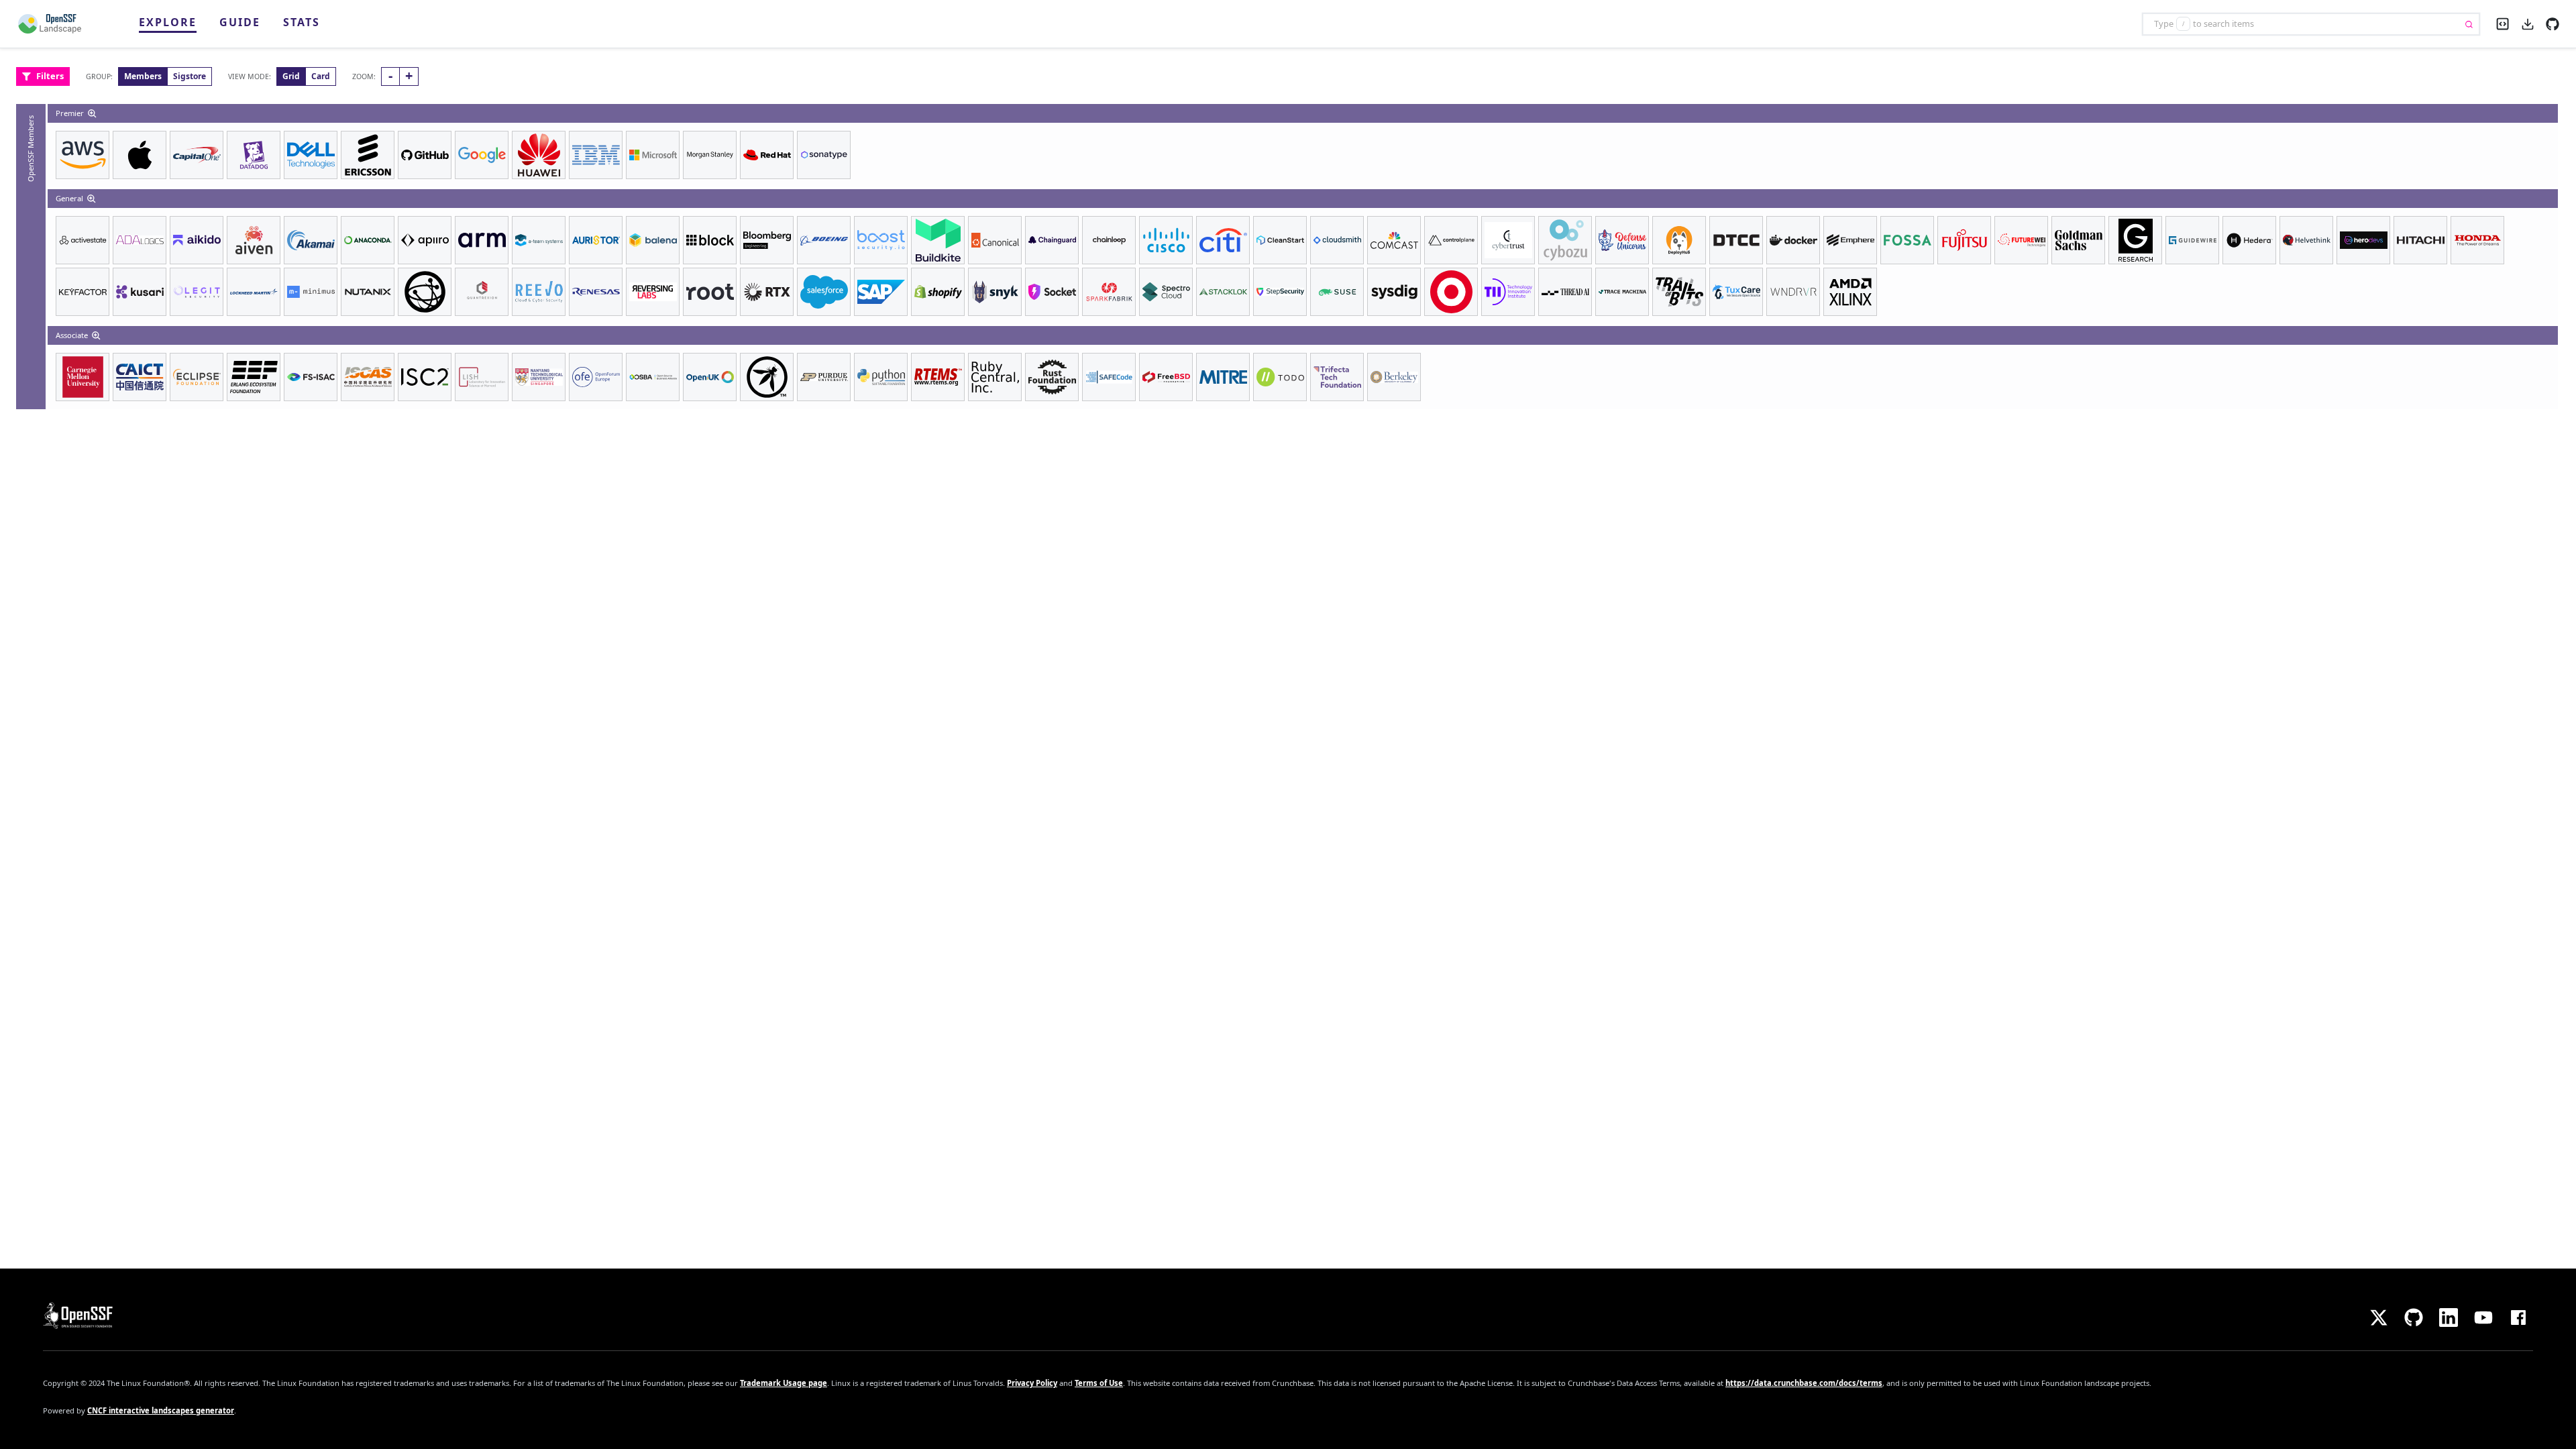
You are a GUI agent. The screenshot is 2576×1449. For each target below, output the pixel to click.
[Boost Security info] (881, 240)
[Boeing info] (824, 240)
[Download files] (2528, 23)
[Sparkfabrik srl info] (1109, 292)
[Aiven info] (254, 240)
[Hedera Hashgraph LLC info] (2249, 240)
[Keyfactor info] (83, 292)
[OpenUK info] (710, 377)
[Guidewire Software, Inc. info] (2192, 240)
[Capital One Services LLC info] (197, 155)
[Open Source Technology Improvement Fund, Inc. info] (425, 292)
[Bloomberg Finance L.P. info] (767, 240)
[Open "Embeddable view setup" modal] (2503, 22)
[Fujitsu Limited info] (1964, 240)
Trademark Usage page (784, 1383)
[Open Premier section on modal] (93, 113)
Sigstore (190, 76)
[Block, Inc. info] (710, 240)
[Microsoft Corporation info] (653, 155)
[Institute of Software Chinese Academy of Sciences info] (368, 377)
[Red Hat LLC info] (767, 155)
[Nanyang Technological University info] (539, 377)
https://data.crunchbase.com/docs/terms (1804, 1383)
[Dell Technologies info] (311, 155)
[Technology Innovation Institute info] (1508, 292)
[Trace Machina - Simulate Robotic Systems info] (1622, 292)
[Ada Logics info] (140, 240)
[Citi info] (1223, 240)
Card (321, 76)
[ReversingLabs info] (653, 292)
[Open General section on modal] (93, 199)
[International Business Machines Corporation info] (596, 155)
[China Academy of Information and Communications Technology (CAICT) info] (140, 377)
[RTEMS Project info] (938, 377)
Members (143, 76)
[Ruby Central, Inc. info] (995, 377)
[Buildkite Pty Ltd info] (938, 240)
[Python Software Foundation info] (881, 377)
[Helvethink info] (2306, 240)
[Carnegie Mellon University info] (83, 377)
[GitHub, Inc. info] (425, 155)
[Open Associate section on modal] (97, 335)
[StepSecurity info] (1280, 292)
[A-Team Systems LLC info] (539, 240)
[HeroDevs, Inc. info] (2363, 240)
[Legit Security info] (197, 292)
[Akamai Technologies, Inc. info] (311, 240)
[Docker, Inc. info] (1793, 240)
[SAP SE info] (881, 292)
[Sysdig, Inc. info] (1394, 292)
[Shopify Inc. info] (938, 292)
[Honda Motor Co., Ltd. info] (2477, 240)
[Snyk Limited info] (995, 292)
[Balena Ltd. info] (653, 240)
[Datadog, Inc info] (254, 155)
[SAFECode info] (1109, 377)
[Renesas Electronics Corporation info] (596, 292)
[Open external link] (2553, 23)
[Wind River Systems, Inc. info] (1793, 292)
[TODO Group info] (1280, 377)
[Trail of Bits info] (1679, 292)
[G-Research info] (2135, 240)
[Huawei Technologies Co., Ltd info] (539, 155)
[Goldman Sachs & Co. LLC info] (2078, 240)
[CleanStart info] (1280, 240)
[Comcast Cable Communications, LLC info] (1394, 240)
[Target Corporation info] (1451, 292)
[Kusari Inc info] (140, 292)
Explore (168, 22)
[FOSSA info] (1907, 240)
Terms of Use (1099, 1383)
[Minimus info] (311, 292)
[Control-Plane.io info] (1451, 240)
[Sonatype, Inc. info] (824, 155)
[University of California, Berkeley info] (1394, 377)
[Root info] (710, 292)
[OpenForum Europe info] (596, 377)
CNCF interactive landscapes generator (161, 1410)
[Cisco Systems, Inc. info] (1166, 240)
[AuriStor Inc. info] (596, 240)
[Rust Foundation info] (1052, 377)
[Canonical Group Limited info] (995, 240)
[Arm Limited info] (482, 240)
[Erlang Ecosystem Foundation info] (254, 377)
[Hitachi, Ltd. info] (2420, 240)
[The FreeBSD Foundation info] (1166, 377)
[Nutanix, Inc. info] (368, 292)
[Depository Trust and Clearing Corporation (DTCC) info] (1736, 240)
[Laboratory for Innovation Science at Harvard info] (482, 377)
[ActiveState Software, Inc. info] (83, 240)
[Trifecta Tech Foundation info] (1337, 377)
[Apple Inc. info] (140, 155)
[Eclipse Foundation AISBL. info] (197, 377)
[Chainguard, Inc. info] (1052, 240)
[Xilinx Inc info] (1850, 292)
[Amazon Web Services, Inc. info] (83, 155)
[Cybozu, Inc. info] (1565, 240)
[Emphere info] (1850, 240)
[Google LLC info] (482, 155)
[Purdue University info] (824, 377)
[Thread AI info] (1565, 292)
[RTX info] (767, 292)
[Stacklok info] (1223, 292)
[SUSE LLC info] (1337, 292)
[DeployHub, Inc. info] (1679, 240)
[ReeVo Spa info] (539, 292)
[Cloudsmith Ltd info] (1337, 240)
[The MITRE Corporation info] (1223, 377)
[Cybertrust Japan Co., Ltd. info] (1508, 240)
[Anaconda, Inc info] (368, 240)
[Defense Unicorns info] (1622, 240)
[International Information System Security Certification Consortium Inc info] (425, 377)
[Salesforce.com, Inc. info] (824, 292)
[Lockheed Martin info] (254, 292)
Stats (302, 22)
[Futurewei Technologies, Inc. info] (2021, 240)
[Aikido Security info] (197, 240)
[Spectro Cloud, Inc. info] (1166, 292)
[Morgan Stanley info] (710, 155)
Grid (291, 76)
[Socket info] (1052, 292)
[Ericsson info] (368, 155)
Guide (240, 22)
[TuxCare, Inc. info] (1736, 292)
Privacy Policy (1032, 1383)
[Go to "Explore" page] (56, 24)
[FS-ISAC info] (311, 377)
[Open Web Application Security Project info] (767, 377)
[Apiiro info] (425, 240)
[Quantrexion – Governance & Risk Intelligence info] (482, 292)
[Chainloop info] (1109, 240)
